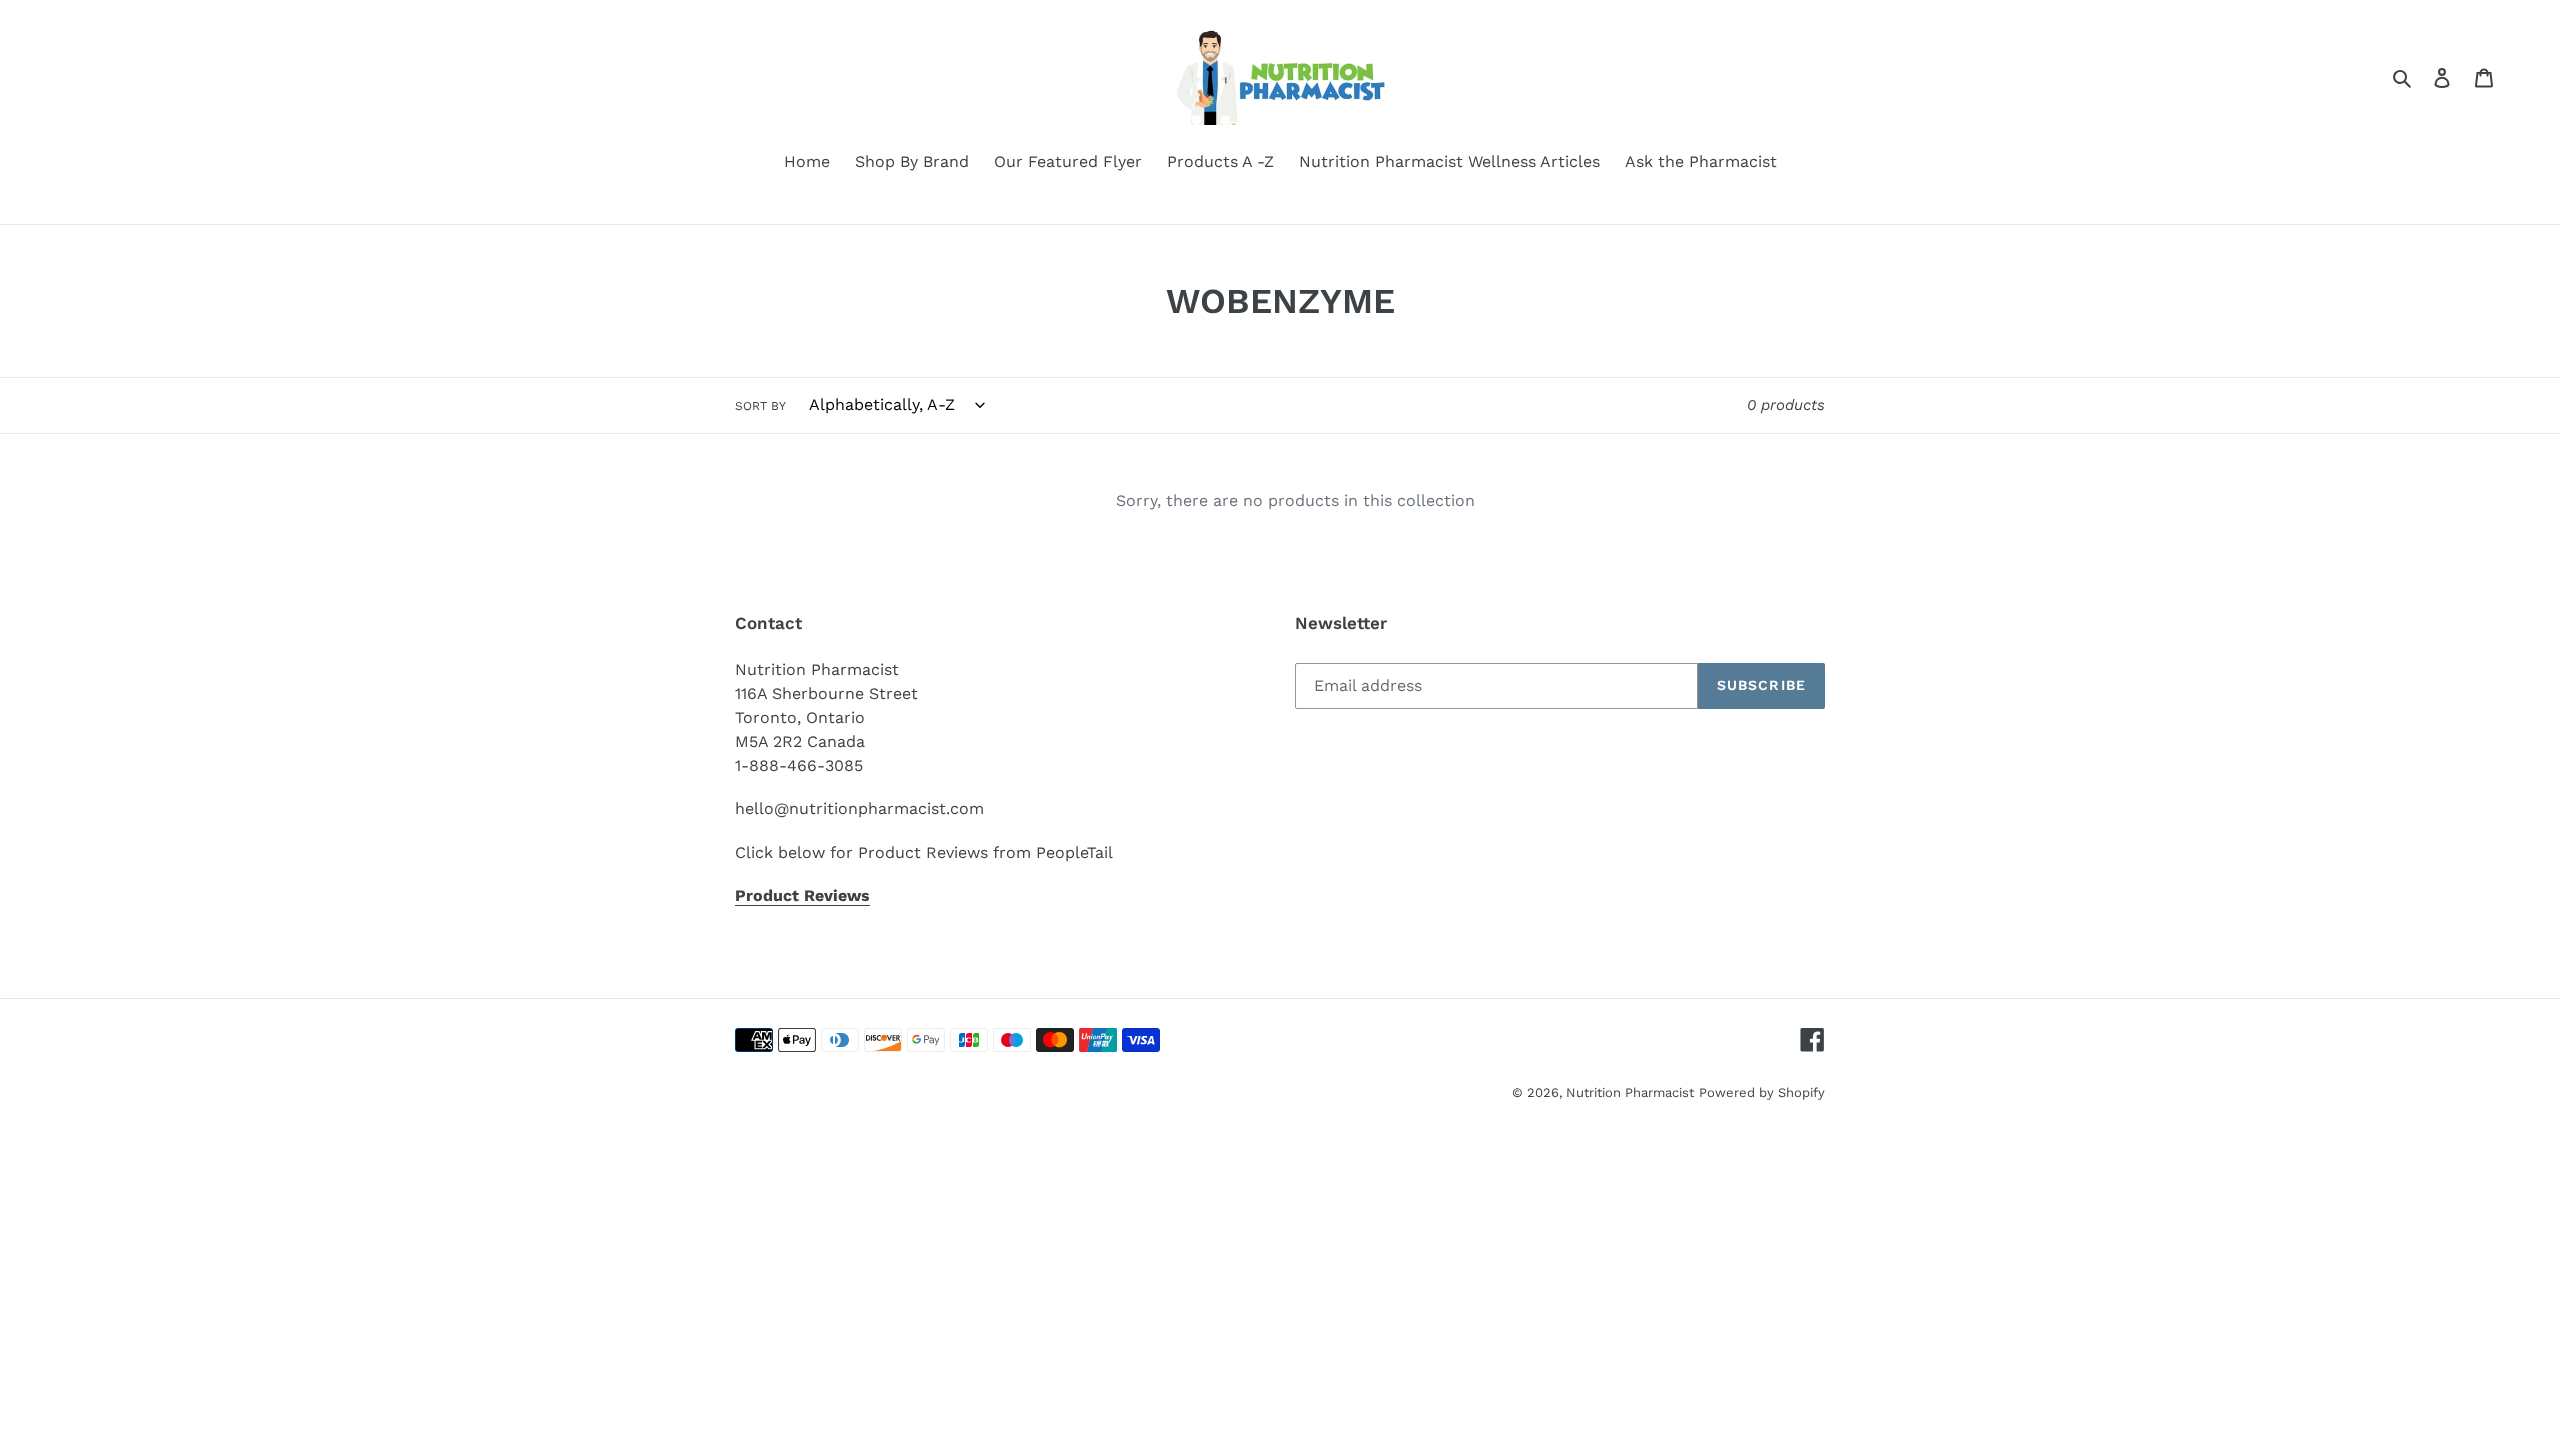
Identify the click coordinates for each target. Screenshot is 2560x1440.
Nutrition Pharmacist (1630, 1092)
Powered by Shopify (1762, 1092)
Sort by (760, 406)
